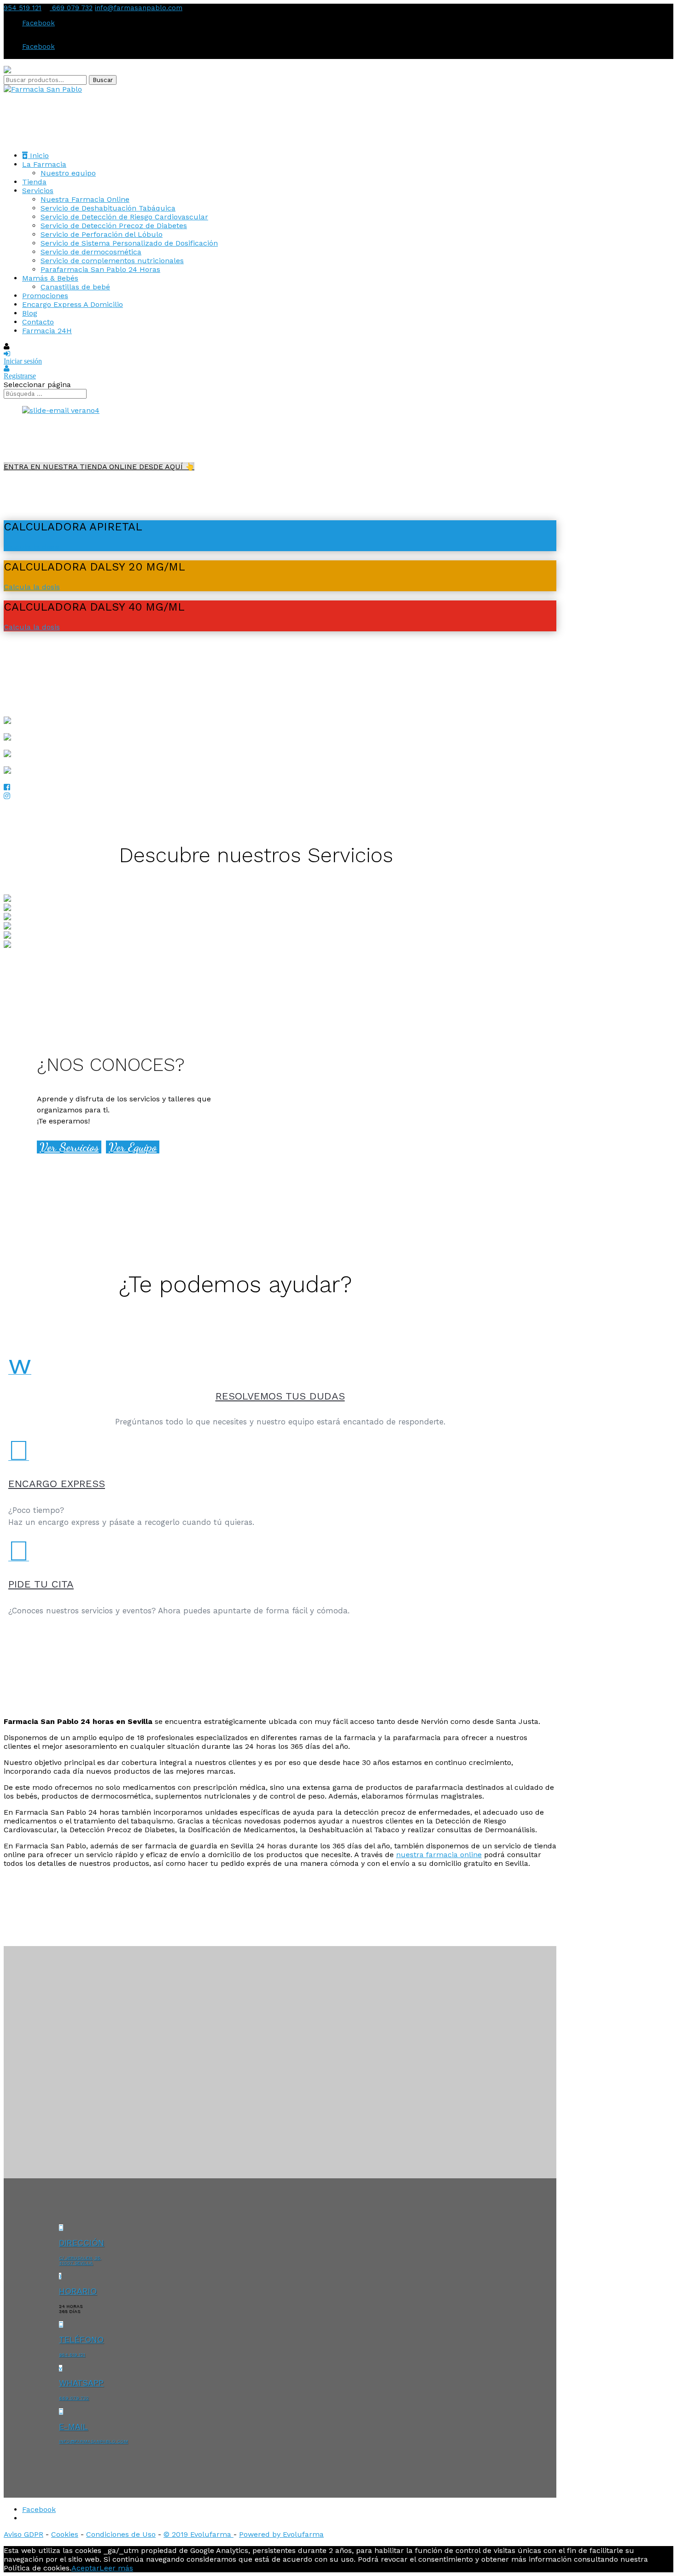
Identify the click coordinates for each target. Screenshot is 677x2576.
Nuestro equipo (68, 173)
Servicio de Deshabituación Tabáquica (108, 208)
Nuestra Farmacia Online (85, 199)
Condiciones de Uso (121, 2534)
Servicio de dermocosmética (91, 252)
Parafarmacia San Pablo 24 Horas (100, 269)
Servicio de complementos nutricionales (112, 261)
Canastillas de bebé (75, 287)
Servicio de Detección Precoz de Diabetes (114, 226)
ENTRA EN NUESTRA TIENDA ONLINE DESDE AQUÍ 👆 (99, 467)
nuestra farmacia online (439, 1855)
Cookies (65, 2534)
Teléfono (81, 2339)
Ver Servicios (69, 1147)
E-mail (73, 2426)
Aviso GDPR (23, 2534)
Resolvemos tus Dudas (280, 1396)
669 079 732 (71, 8)
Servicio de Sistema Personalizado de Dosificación (129, 243)
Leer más (116, 2568)
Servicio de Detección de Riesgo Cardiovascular (124, 217)
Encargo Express (57, 1484)
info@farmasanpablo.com (93, 2441)
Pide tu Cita (41, 1584)
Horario (78, 2291)
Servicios (38, 191)
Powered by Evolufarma (281, 2534)
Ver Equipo (133, 1147)
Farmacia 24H (47, 331)
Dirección (82, 2243)
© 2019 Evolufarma (198, 2534)
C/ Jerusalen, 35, (80, 2258)
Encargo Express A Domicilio (73, 304)
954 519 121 (23, 8)
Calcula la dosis (32, 547)
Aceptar (85, 2568)
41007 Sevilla (76, 2263)
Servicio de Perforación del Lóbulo (102, 234)
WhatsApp (81, 2383)
